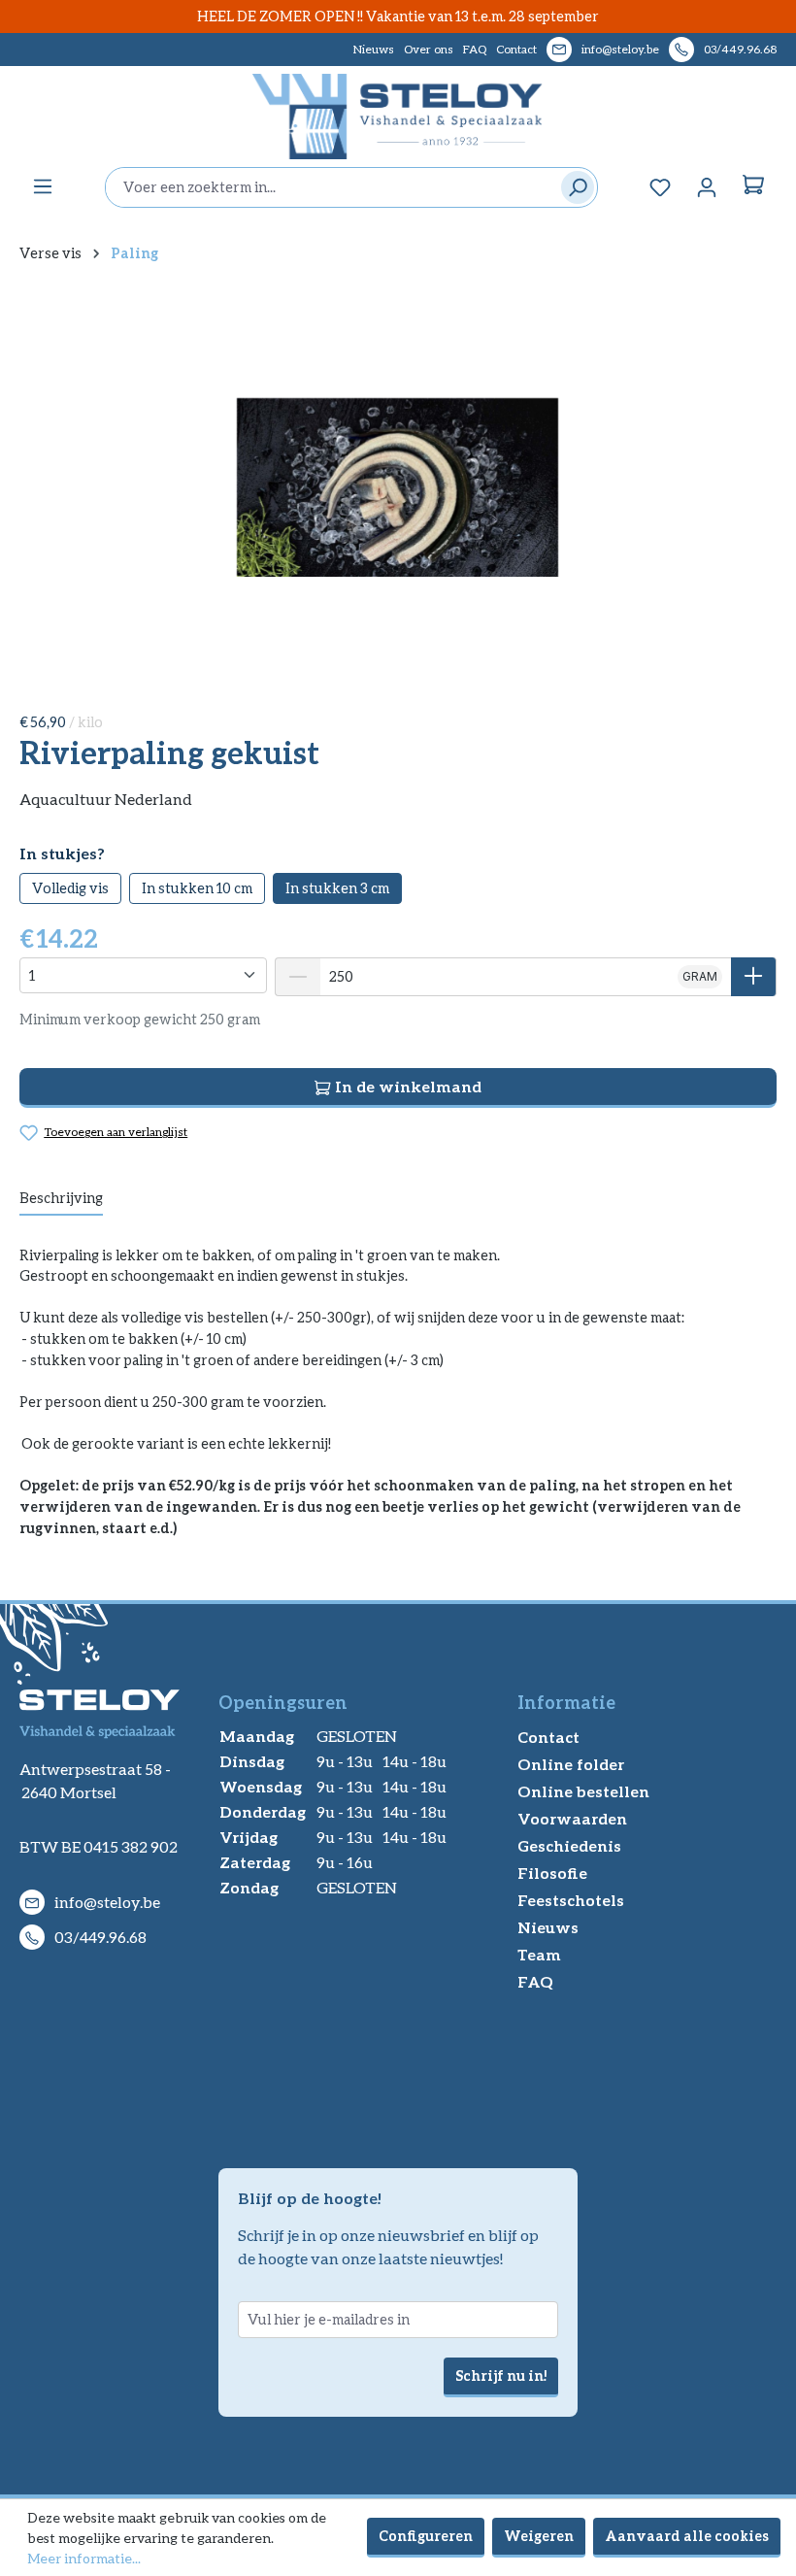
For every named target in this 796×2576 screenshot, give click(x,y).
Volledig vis (70, 888)
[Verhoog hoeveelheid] (754, 977)
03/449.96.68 (740, 49)
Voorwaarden (572, 1818)
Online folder (571, 1764)
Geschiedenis (569, 1845)
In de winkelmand (406, 1086)
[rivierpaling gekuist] (398, 487)
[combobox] (328, 187)
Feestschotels (571, 1900)
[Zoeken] (573, 187)
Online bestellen (583, 1791)
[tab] (61, 1199)
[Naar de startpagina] (398, 117)
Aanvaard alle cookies (687, 2536)
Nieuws (374, 49)
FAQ (475, 49)
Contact (516, 49)
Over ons (429, 49)
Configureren (426, 2536)
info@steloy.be (620, 49)
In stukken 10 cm (197, 888)
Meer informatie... (84, 2558)
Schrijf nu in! (501, 2375)
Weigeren (539, 2536)
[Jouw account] (707, 187)
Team (539, 1954)
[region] (398, 487)
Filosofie (552, 1873)
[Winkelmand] (753, 187)
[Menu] (43, 186)
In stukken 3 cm (337, 888)
